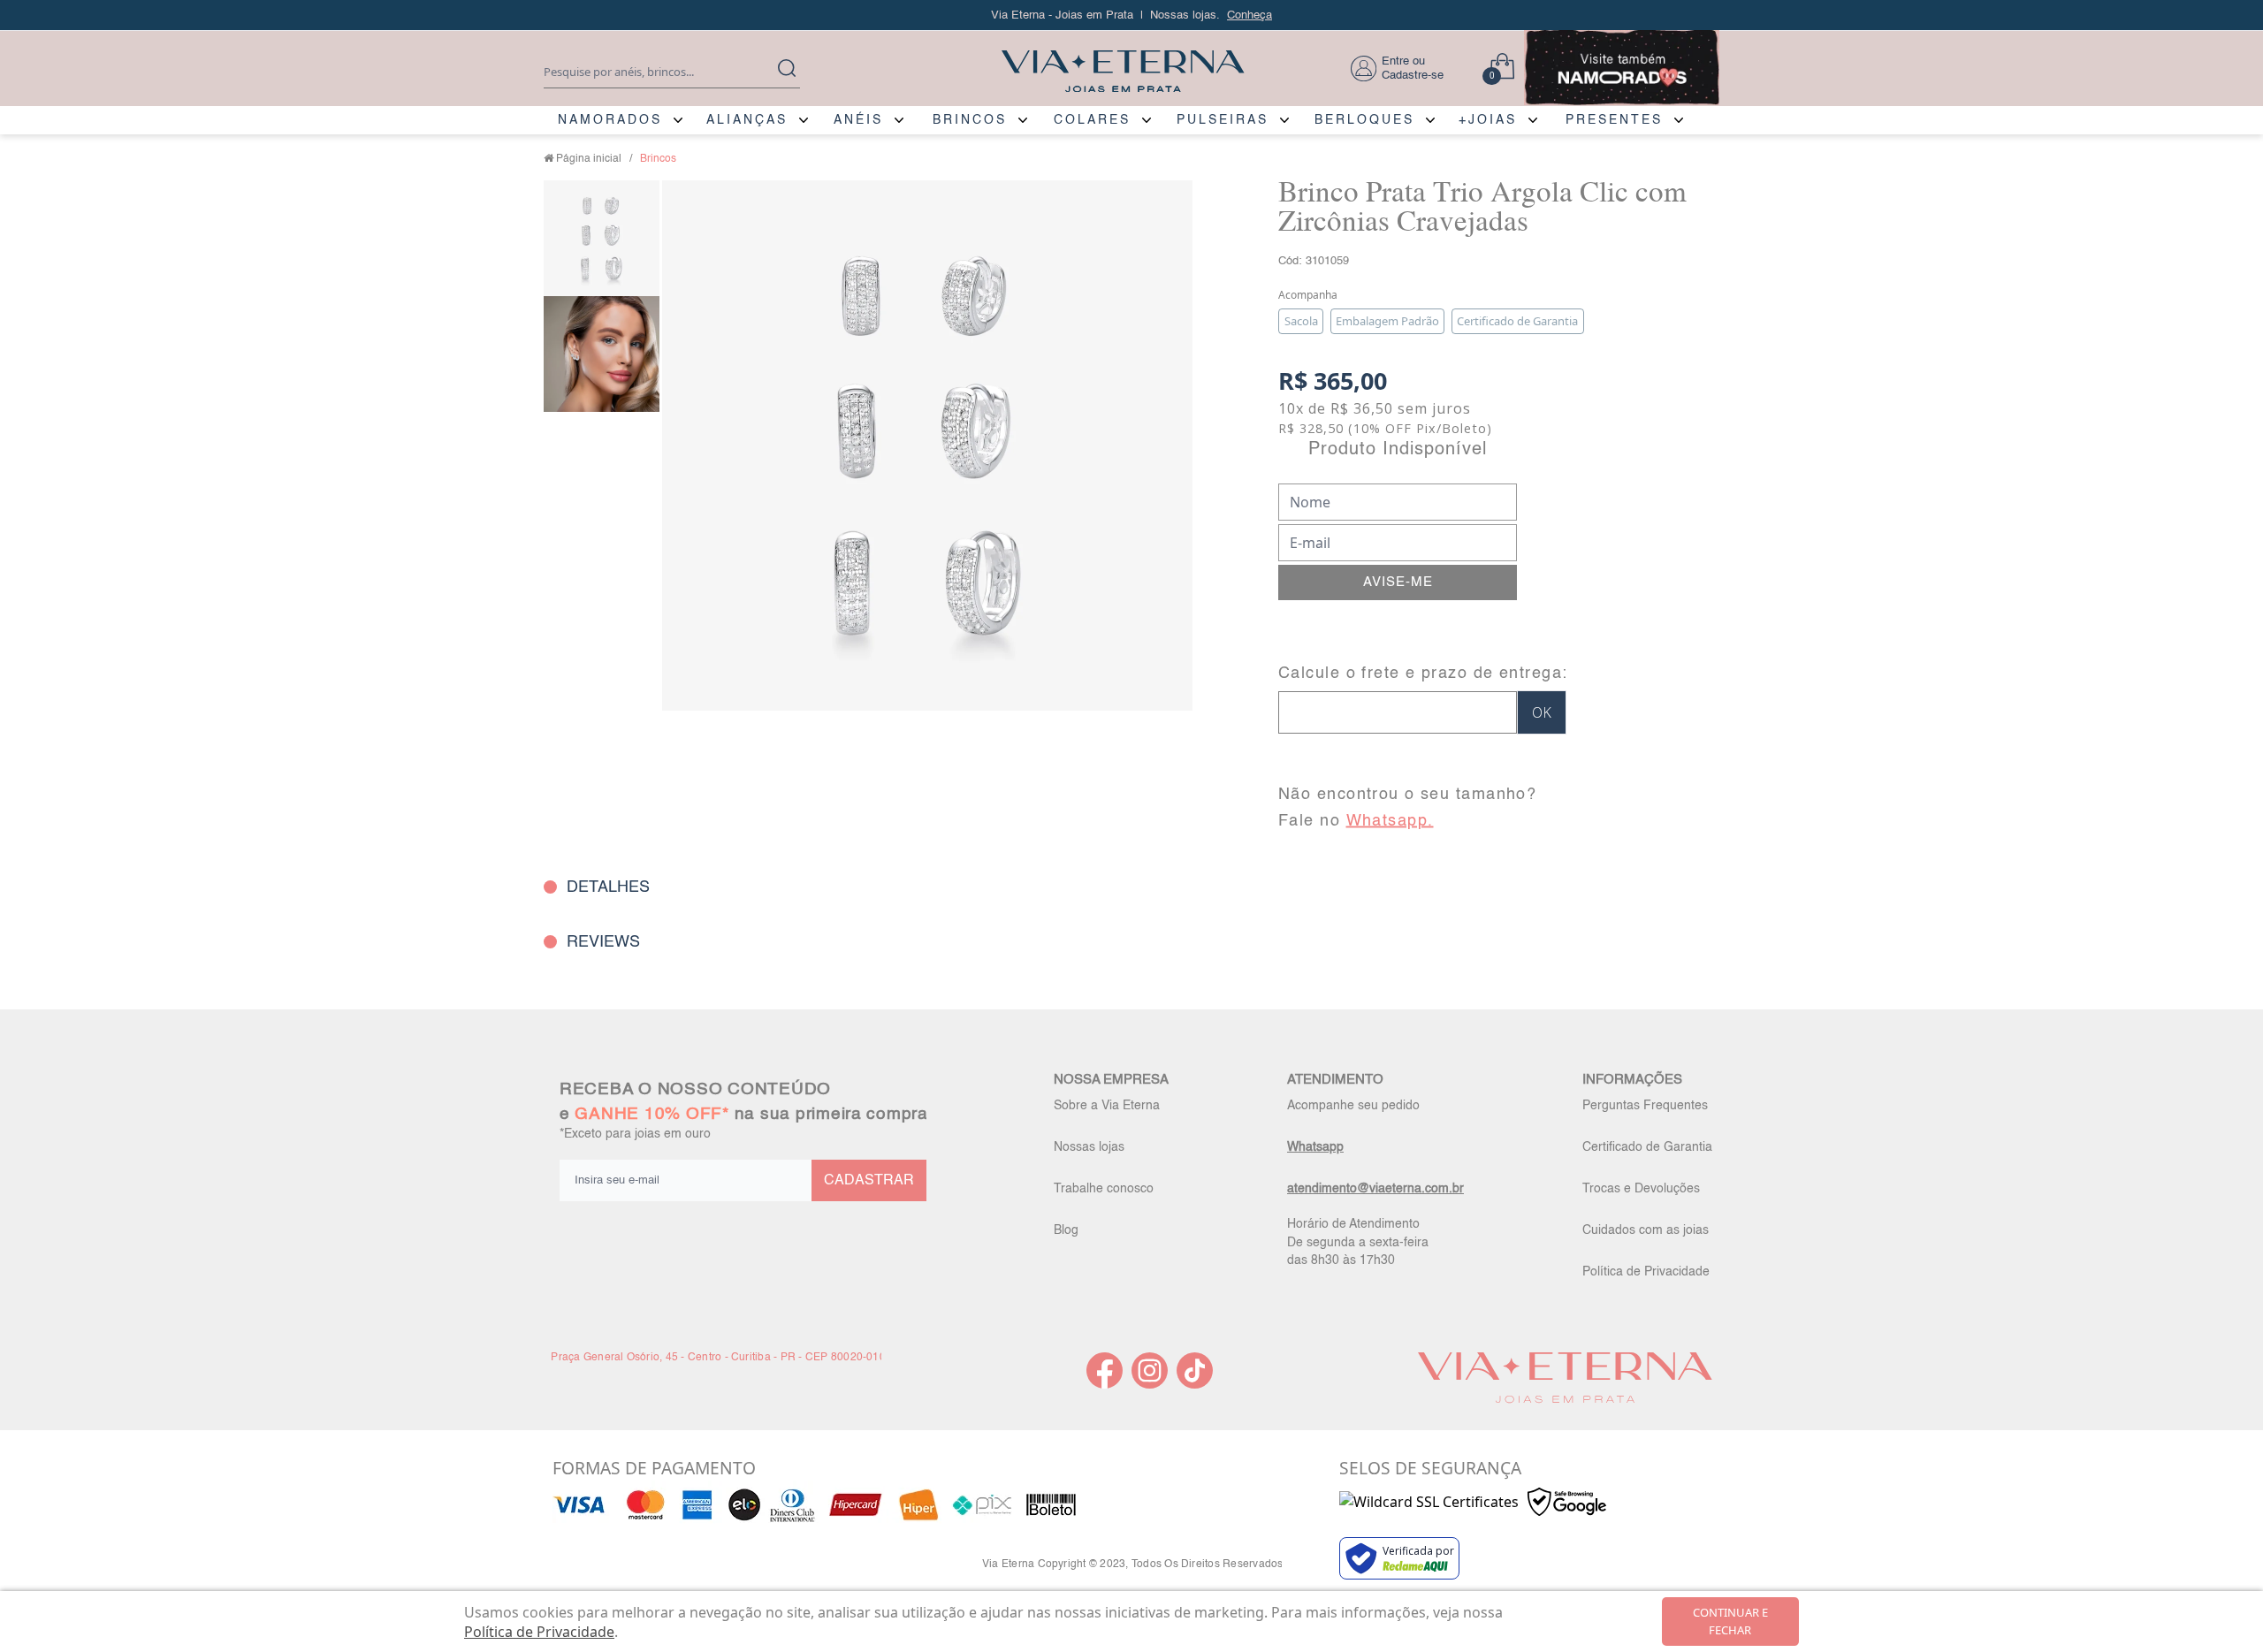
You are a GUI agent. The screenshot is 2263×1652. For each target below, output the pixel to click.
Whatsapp (1315, 1147)
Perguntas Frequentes (1645, 1106)
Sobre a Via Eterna (1107, 1106)
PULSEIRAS (1223, 120)
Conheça (1250, 15)
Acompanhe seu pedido (1353, 1106)
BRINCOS (970, 120)
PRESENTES (1614, 120)
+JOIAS (1488, 120)
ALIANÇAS (747, 120)
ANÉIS (858, 120)
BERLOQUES (1364, 120)
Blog (1066, 1230)
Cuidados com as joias (1646, 1230)
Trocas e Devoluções (1641, 1189)
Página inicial (589, 159)
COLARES (1092, 120)
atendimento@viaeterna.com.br (1375, 1189)
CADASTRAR (869, 1181)
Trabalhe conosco (1104, 1189)
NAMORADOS (610, 120)
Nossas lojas (1089, 1147)
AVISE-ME (1398, 582)
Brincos (658, 159)
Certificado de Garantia (1647, 1147)
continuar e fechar (1730, 1621)
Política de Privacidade (1646, 1272)
